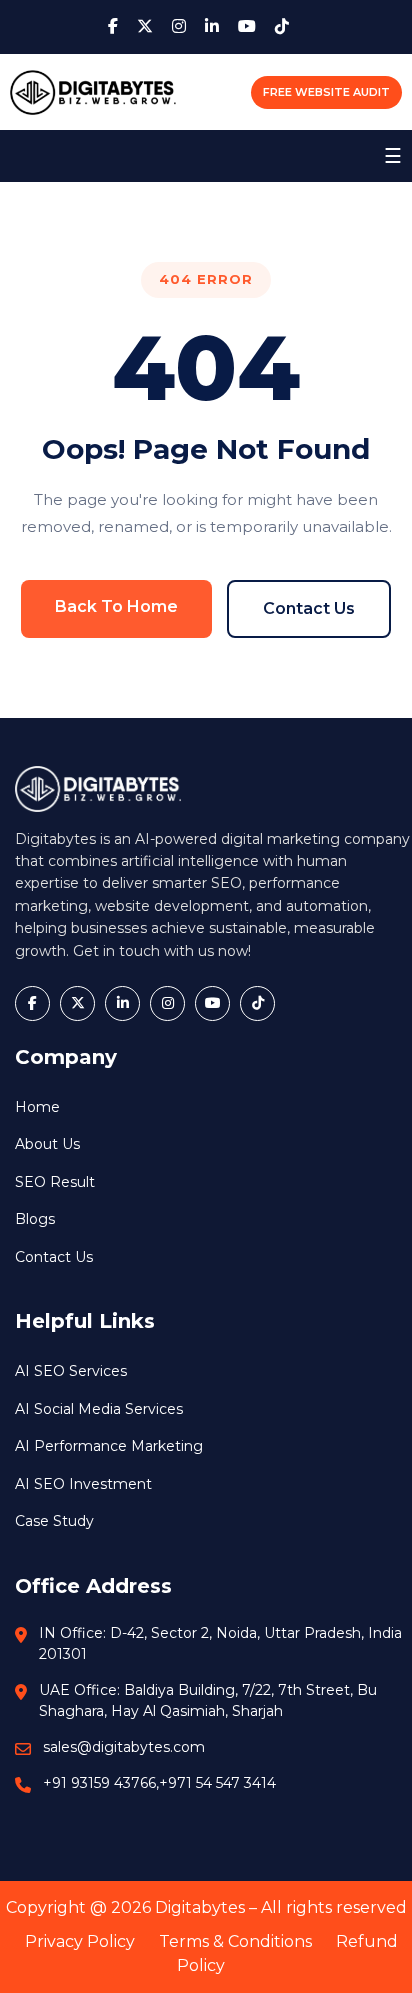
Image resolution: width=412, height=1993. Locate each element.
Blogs (35, 1219)
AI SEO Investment (83, 1484)
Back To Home (116, 606)
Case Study (54, 1521)
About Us (47, 1144)
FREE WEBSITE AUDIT (326, 92)
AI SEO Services (71, 1371)
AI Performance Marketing (109, 1446)
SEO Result (55, 1182)
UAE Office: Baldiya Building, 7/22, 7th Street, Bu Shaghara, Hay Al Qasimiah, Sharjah (208, 1700)
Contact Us (309, 608)
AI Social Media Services (99, 1409)
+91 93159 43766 (99, 1783)
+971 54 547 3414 (217, 1783)
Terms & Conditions (235, 1941)
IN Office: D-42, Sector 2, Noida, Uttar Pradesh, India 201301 (220, 1643)
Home (37, 1107)
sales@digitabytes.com (124, 1747)
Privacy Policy (80, 1941)
